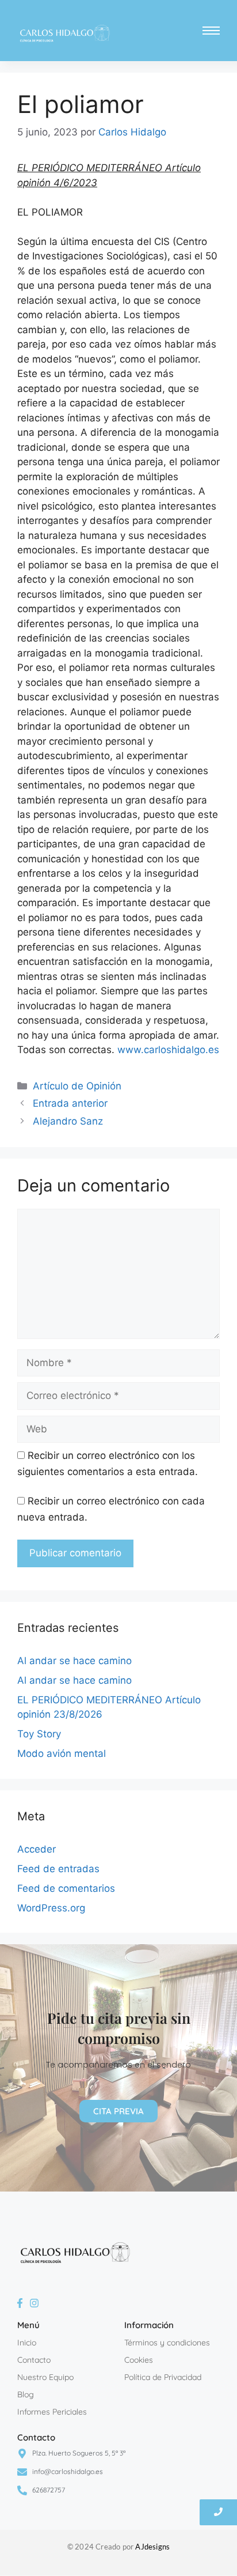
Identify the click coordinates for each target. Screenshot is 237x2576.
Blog (26, 2394)
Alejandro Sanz (68, 1121)
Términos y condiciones (167, 2343)
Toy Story (39, 1734)
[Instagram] (34, 2303)
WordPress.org (51, 1908)
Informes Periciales (52, 2412)
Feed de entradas (58, 1869)
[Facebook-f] (20, 2303)
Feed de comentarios (66, 1888)
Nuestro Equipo (45, 2377)
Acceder (37, 1849)
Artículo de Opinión (77, 1086)
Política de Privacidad (163, 2377)
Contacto (34, 2360)
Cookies (139, 2360)
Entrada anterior (70, 1103)
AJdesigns (152, 2547)
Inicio (27, 2343)
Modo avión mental (62, 1753)
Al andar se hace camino (74, 1661)
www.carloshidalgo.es (168, 1050)
